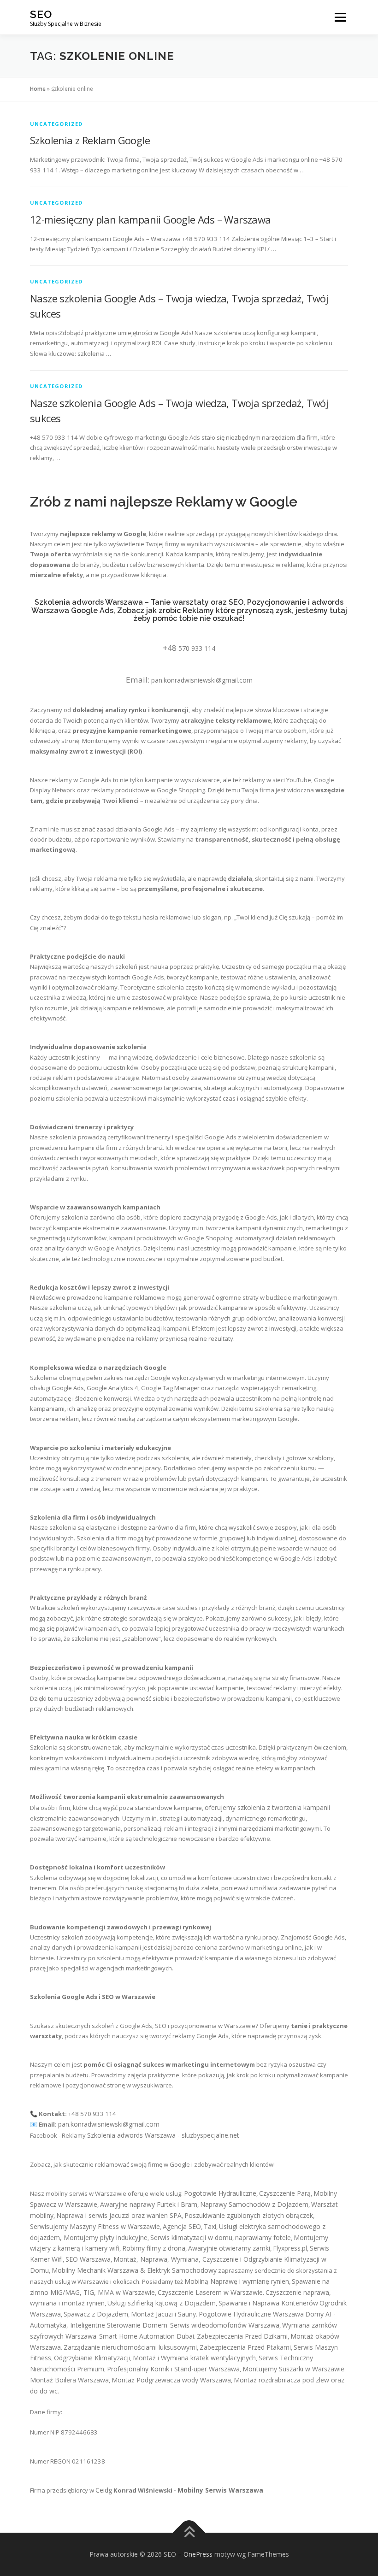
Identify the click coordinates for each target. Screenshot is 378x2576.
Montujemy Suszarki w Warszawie (293, 2369)
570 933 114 (197, 648)
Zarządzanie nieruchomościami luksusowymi (130, 2347)
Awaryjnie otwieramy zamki (229, 2248)
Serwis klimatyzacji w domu (191, 2237)
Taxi (210, 2226)
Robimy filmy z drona (154, 2248)
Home (38, 89)
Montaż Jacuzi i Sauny (163, 2314)
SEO (41, 14)
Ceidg (104, 2490)
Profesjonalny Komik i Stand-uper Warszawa (173, 2369)
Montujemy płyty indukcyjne (106, 2237)
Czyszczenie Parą (285, 2193)
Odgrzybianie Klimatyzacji (92, 2358)
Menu (340, 17)
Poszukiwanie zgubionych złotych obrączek (249, 2215)
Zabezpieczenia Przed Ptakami (245, 2347)
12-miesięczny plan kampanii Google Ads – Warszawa (151, 219)
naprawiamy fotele (263, 2237)
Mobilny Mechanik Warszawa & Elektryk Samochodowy (134, 2270)
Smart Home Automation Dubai (147, 2336)
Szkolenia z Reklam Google (90, 140)
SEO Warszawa (88, 2259)
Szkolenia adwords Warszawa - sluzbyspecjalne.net (163, 2135)
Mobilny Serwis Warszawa (220, 2490)
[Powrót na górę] (189, 2532)
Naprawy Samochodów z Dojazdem (254, 2204)
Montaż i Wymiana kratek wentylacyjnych (194, 2358)
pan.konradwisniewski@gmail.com (202, 680)
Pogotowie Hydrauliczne (220, 2193)
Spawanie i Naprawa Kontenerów (268, 2303)
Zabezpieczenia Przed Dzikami (242, 2336)
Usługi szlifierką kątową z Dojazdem (162, 2303)
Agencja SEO (182, 2226)
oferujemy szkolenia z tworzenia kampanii (267, 1807)
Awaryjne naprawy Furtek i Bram (149, 2204)
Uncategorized (56, 124)
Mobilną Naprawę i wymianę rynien (237, 2281)
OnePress (198, 2554)
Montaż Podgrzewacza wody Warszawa (171, 2380)
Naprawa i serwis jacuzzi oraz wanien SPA (119, 2215)
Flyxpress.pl (290, 2248)
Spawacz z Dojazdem (96, 2314)
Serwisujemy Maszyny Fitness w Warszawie (95, 2226)
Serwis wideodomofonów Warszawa (225, 2325)
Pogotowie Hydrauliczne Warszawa (251, 2314)
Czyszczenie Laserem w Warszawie (210, 2292)
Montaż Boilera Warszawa (69, 2380)
